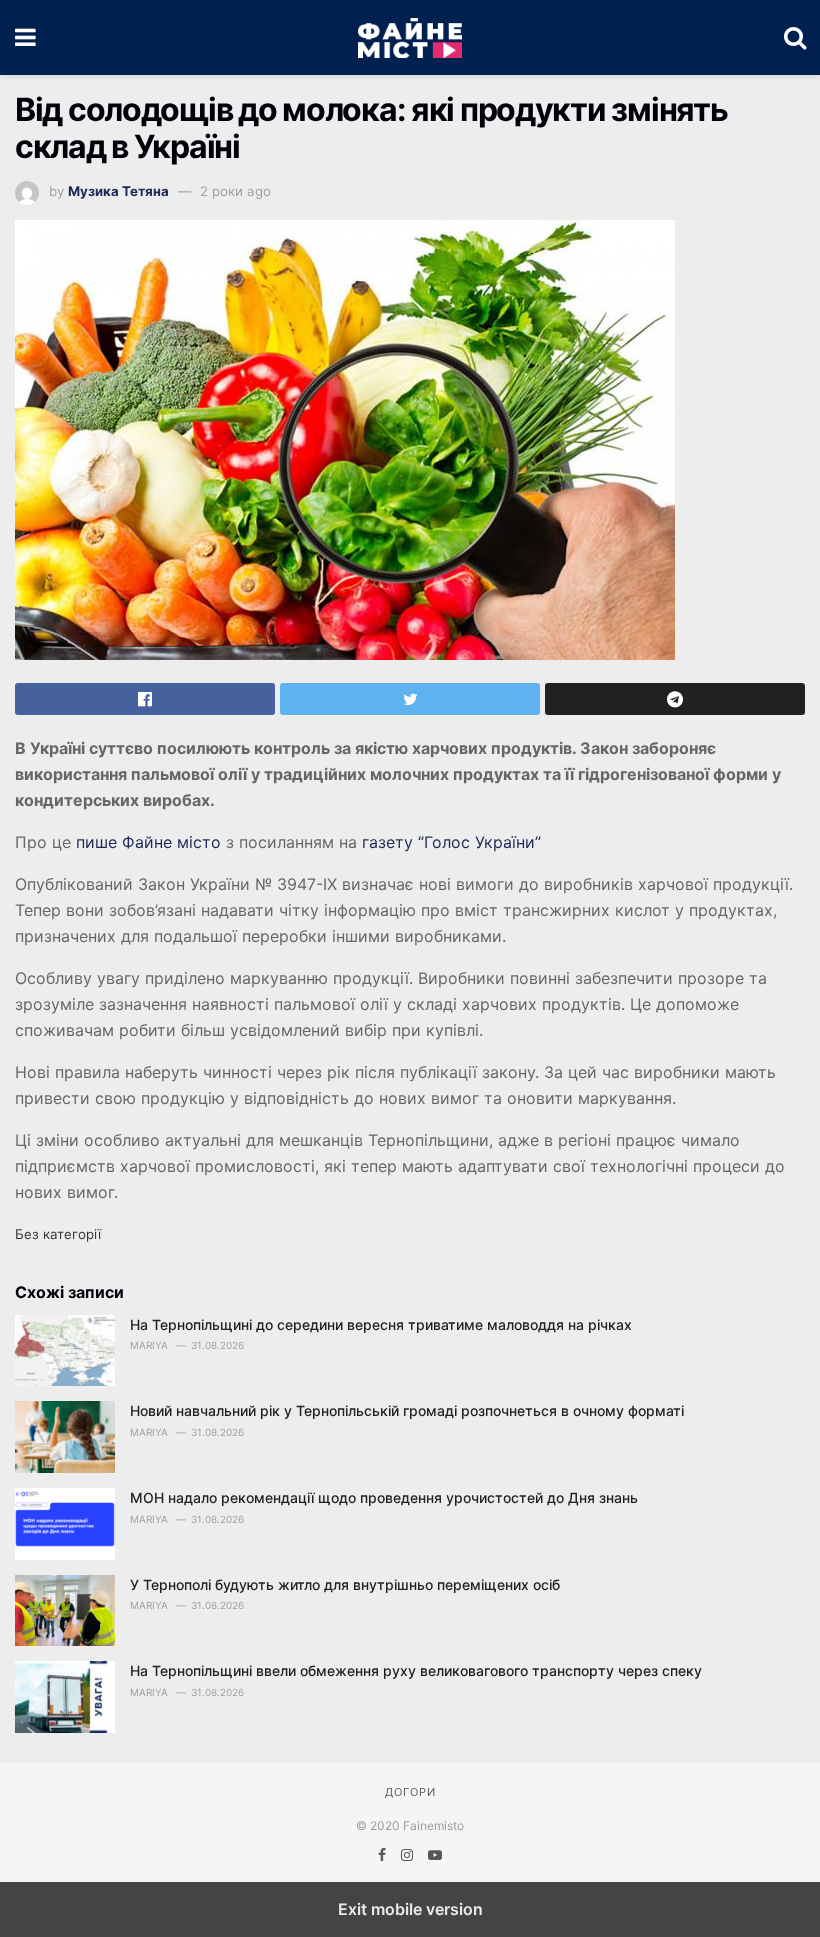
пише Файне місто (148, 842)
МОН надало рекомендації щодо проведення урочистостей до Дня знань (384, 1497)
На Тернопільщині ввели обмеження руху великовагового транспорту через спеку (416, 1670)
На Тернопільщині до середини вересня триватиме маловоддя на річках (381, 1324)
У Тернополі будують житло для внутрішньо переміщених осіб (345, 1584)
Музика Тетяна (118, 191)
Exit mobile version (410, 1909)
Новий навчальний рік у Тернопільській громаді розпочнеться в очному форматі (407, 1410)
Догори (410, 1792)
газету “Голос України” (451, 842)
